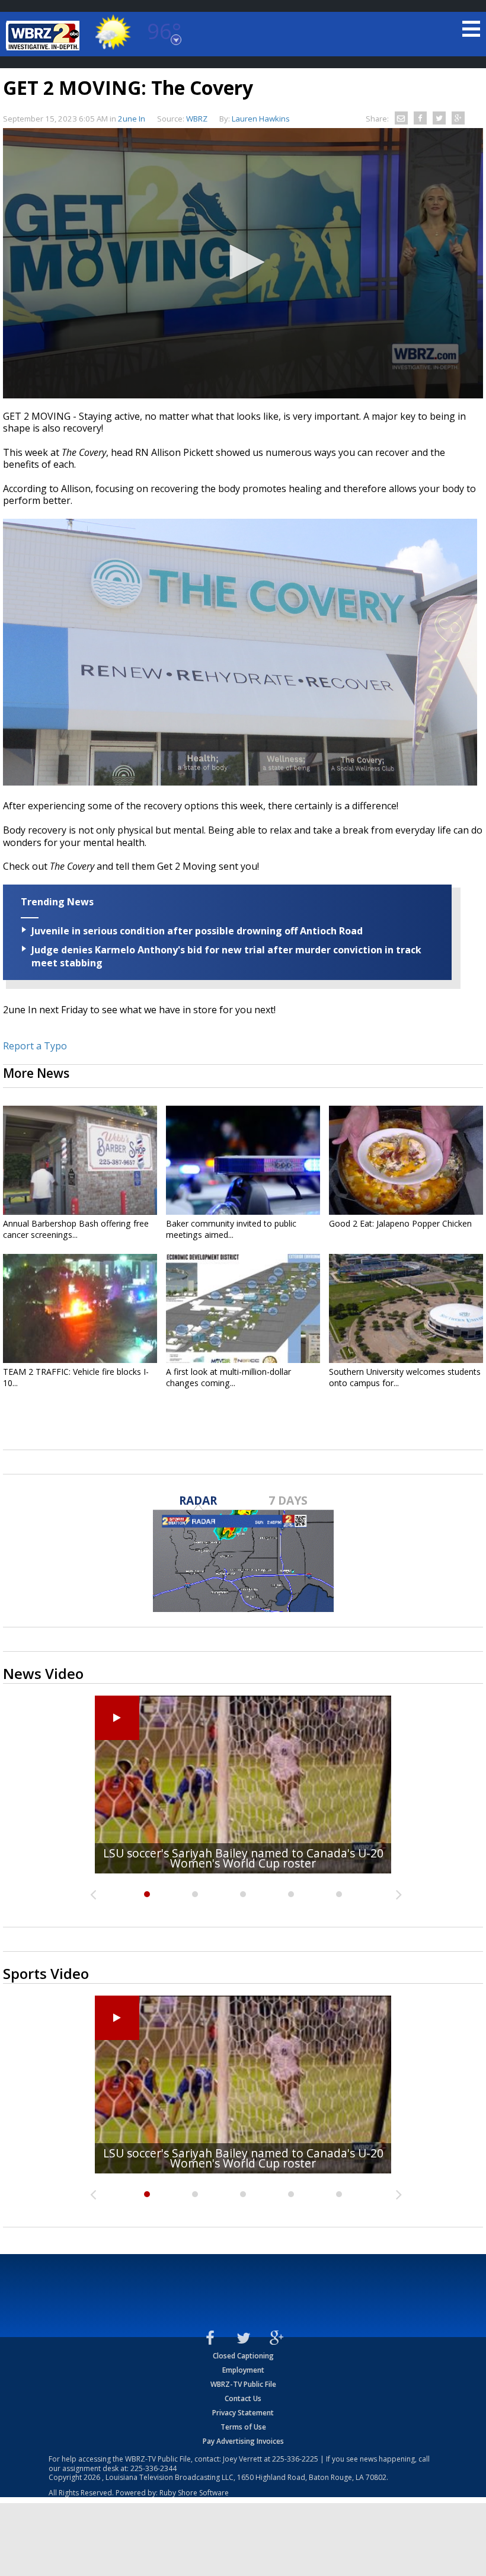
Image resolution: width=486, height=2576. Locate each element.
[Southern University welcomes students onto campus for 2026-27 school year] (406, 1308)
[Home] (44, 36)
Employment (243, 2370)
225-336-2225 (295, 2459)
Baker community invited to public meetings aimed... (231, 1229)
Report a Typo (35, 1046)
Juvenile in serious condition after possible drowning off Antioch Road (197, 931)
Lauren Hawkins (261, 119)
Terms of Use (243, 2427)
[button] (243, 262)
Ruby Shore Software (194, 2493)
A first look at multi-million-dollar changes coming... (228, 1377)
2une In (132, 119)
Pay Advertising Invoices (243, 2441)
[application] (243, 263)
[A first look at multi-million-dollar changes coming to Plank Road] (243, 1308)
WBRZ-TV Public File (243, 2384)
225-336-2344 (154, 2468)
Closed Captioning (243, 2356)
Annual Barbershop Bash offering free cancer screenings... (76, 1229)
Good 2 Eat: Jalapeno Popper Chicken (400, 1223)
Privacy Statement (243, 2413)
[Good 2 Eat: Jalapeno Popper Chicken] (406, 1160)
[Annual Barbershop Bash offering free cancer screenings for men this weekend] (80, 1160)
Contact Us (243, 2398)
